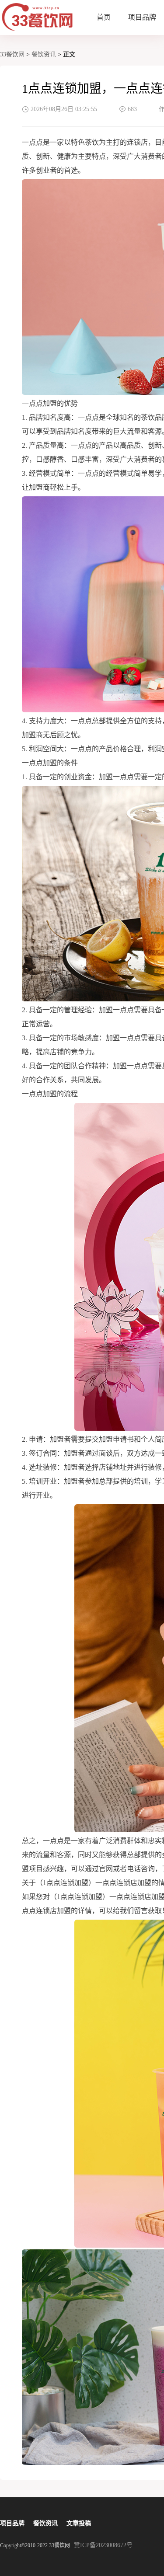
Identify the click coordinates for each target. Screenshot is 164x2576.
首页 (104, 17)
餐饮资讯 (44, 54)
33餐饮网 (12, 54)
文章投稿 (79, 2523)
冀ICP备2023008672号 (103, 2545)
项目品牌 (142, 17)
